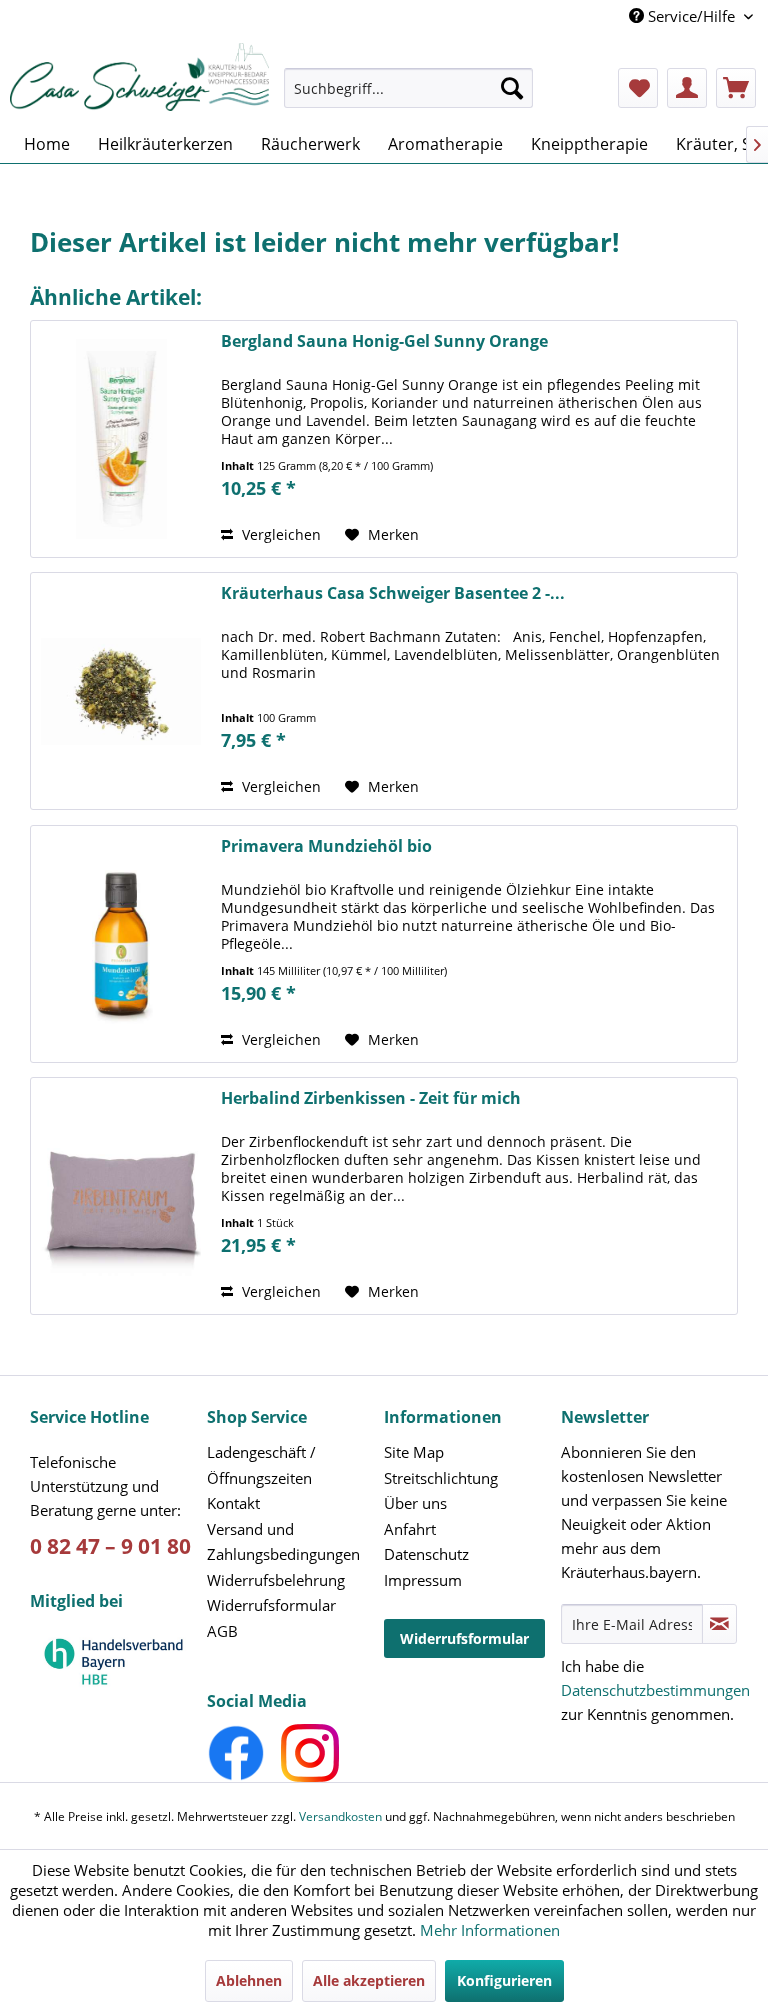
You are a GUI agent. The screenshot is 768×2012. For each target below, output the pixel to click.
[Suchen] (512, 88)
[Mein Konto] (687, 88)
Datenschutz (426, 1554)
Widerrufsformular (271, 1605)
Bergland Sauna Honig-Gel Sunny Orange (384, 341)
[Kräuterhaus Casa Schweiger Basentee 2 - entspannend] (121, 691)
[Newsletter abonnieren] (719, 1624)
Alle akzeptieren (369, 1980)
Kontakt (233, 1503)
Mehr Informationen (490, 1930)
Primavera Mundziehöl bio (326, 846)
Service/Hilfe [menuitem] (691, 16)
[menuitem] (409, 97)
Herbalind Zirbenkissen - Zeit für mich (371, 1098)
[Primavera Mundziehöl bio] (121, 944)
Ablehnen (249, 1980)
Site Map (414, 1452)
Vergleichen (279, 534)
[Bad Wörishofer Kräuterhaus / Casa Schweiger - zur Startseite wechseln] (139, 77)
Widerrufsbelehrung (276, 1580)
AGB (222, 1631)
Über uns (415, 1503)
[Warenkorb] (736, 88)
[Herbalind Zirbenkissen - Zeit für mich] (121, 1196)
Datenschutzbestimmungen (655, 1690)
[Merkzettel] (638, 88)
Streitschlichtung (441, 1478)
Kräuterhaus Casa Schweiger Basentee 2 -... (393, 593)
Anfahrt (410, 1529)
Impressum (423, 1580)
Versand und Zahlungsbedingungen (283, 1542)
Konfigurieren (504, 1980)
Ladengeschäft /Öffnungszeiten (261, 1465)
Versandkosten (340, 1816)
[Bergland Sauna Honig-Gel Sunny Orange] (121, 439)
